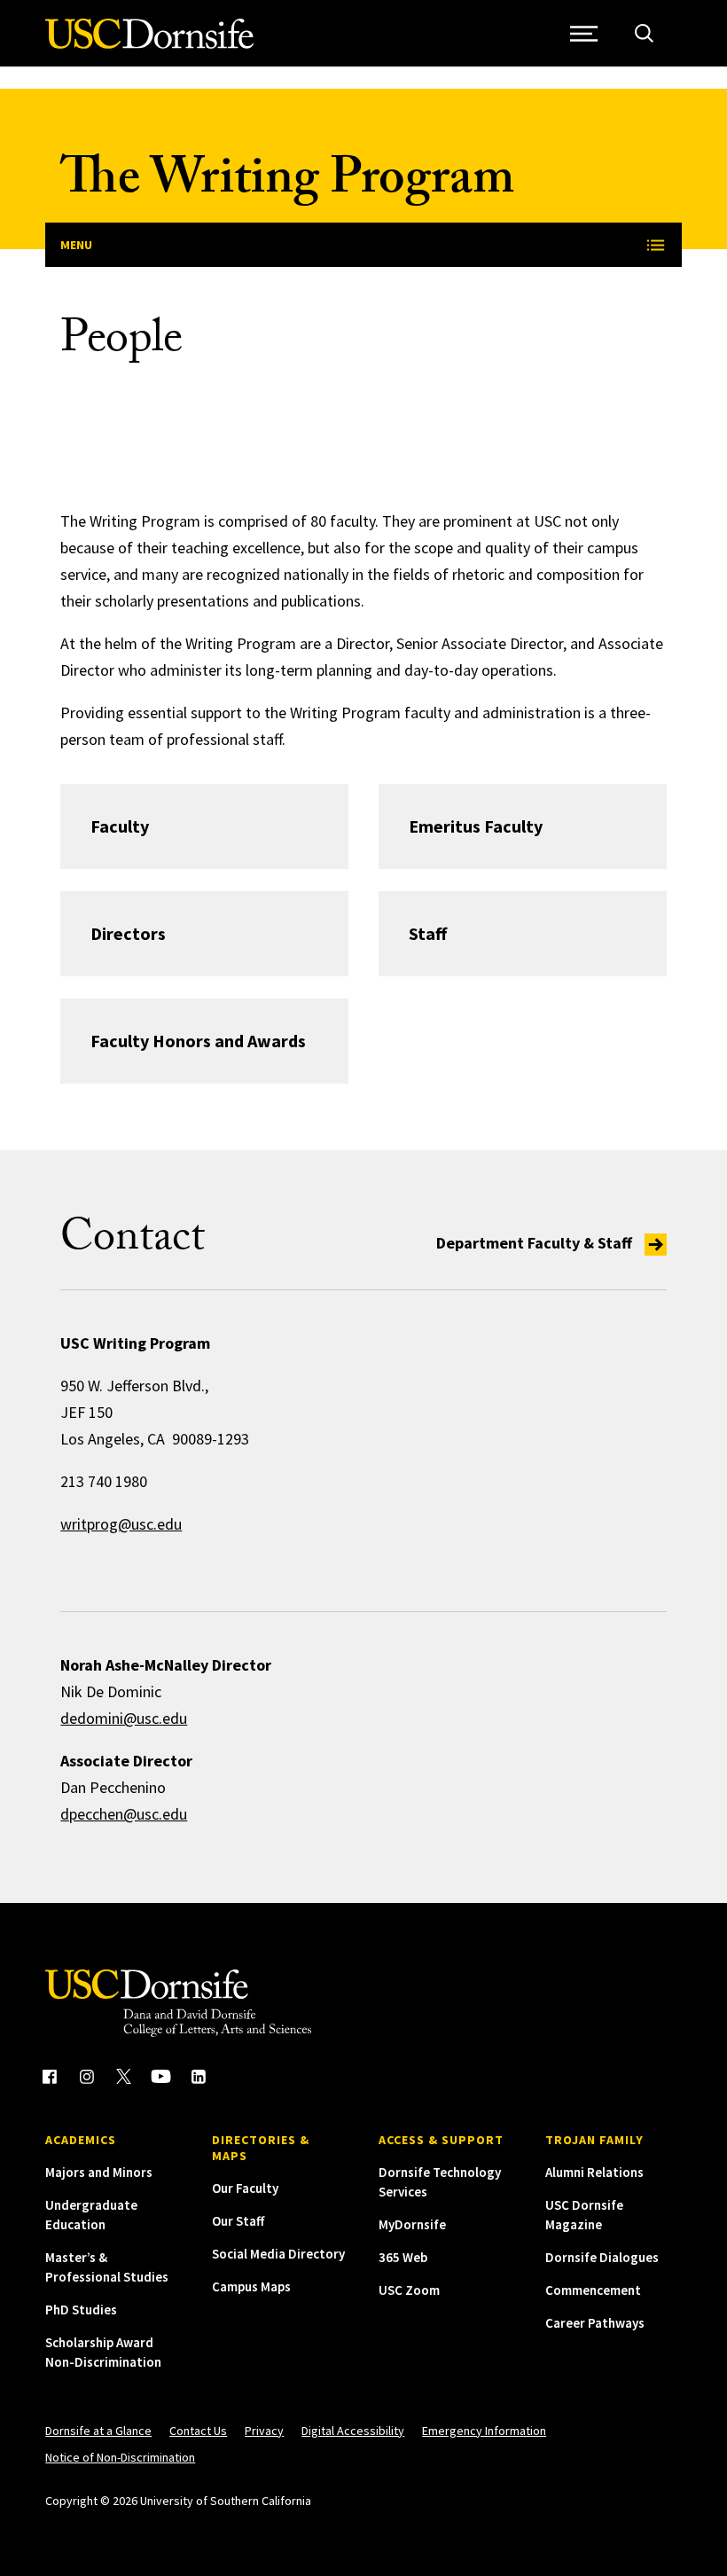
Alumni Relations (594, 2172)
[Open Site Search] (644, 33)
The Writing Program (287, 184)
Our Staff (238, 2221)
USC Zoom (409, 2290)
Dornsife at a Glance (98, 2431)
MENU (76, 245)
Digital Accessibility (353, 2431)
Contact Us (198, 2431)
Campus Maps (251, 2286)
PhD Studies (81, 2310)
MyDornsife (412, 2224)
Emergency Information (484, 2431)
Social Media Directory (278, 2254)
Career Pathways (595, 2323)
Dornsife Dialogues (602, 2257)
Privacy (264, 2431)
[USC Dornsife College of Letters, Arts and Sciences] (149, 44)
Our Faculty (245, 2188)
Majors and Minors (99, 2172)
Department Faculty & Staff (536, 1243)
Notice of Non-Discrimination (120, 2457)
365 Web (403, 2257)
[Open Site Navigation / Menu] (585, 33)
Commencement (593, 2290)
